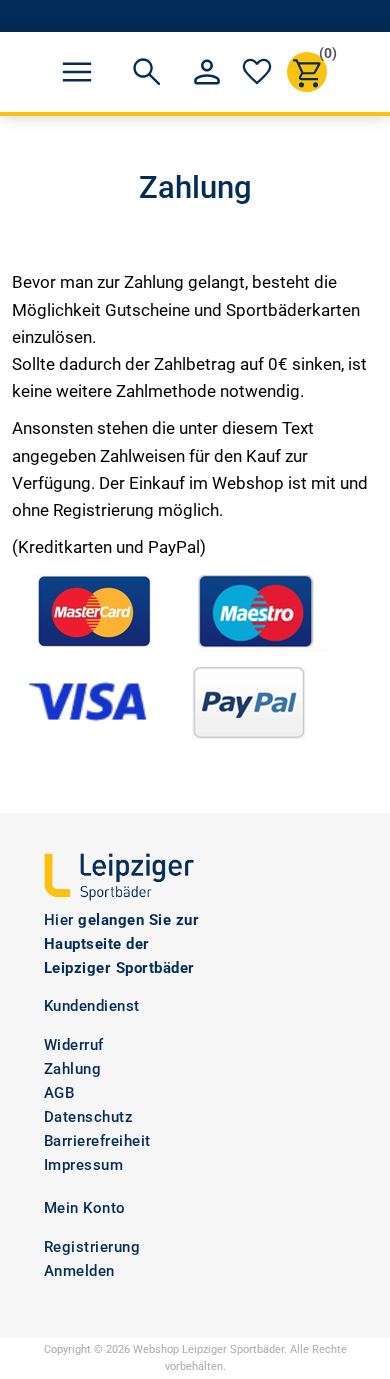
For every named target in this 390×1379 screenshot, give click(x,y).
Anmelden (79, 1271)
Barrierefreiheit (97, 1141)
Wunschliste (257, 72)
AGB (59, 1093)
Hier (59, 920)
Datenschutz (89, 1117)
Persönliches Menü (207, 72)
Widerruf (74, 1045)
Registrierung (92, 1247)
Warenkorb (323, 56)
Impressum (84, 1165)
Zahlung (73, 1069)
